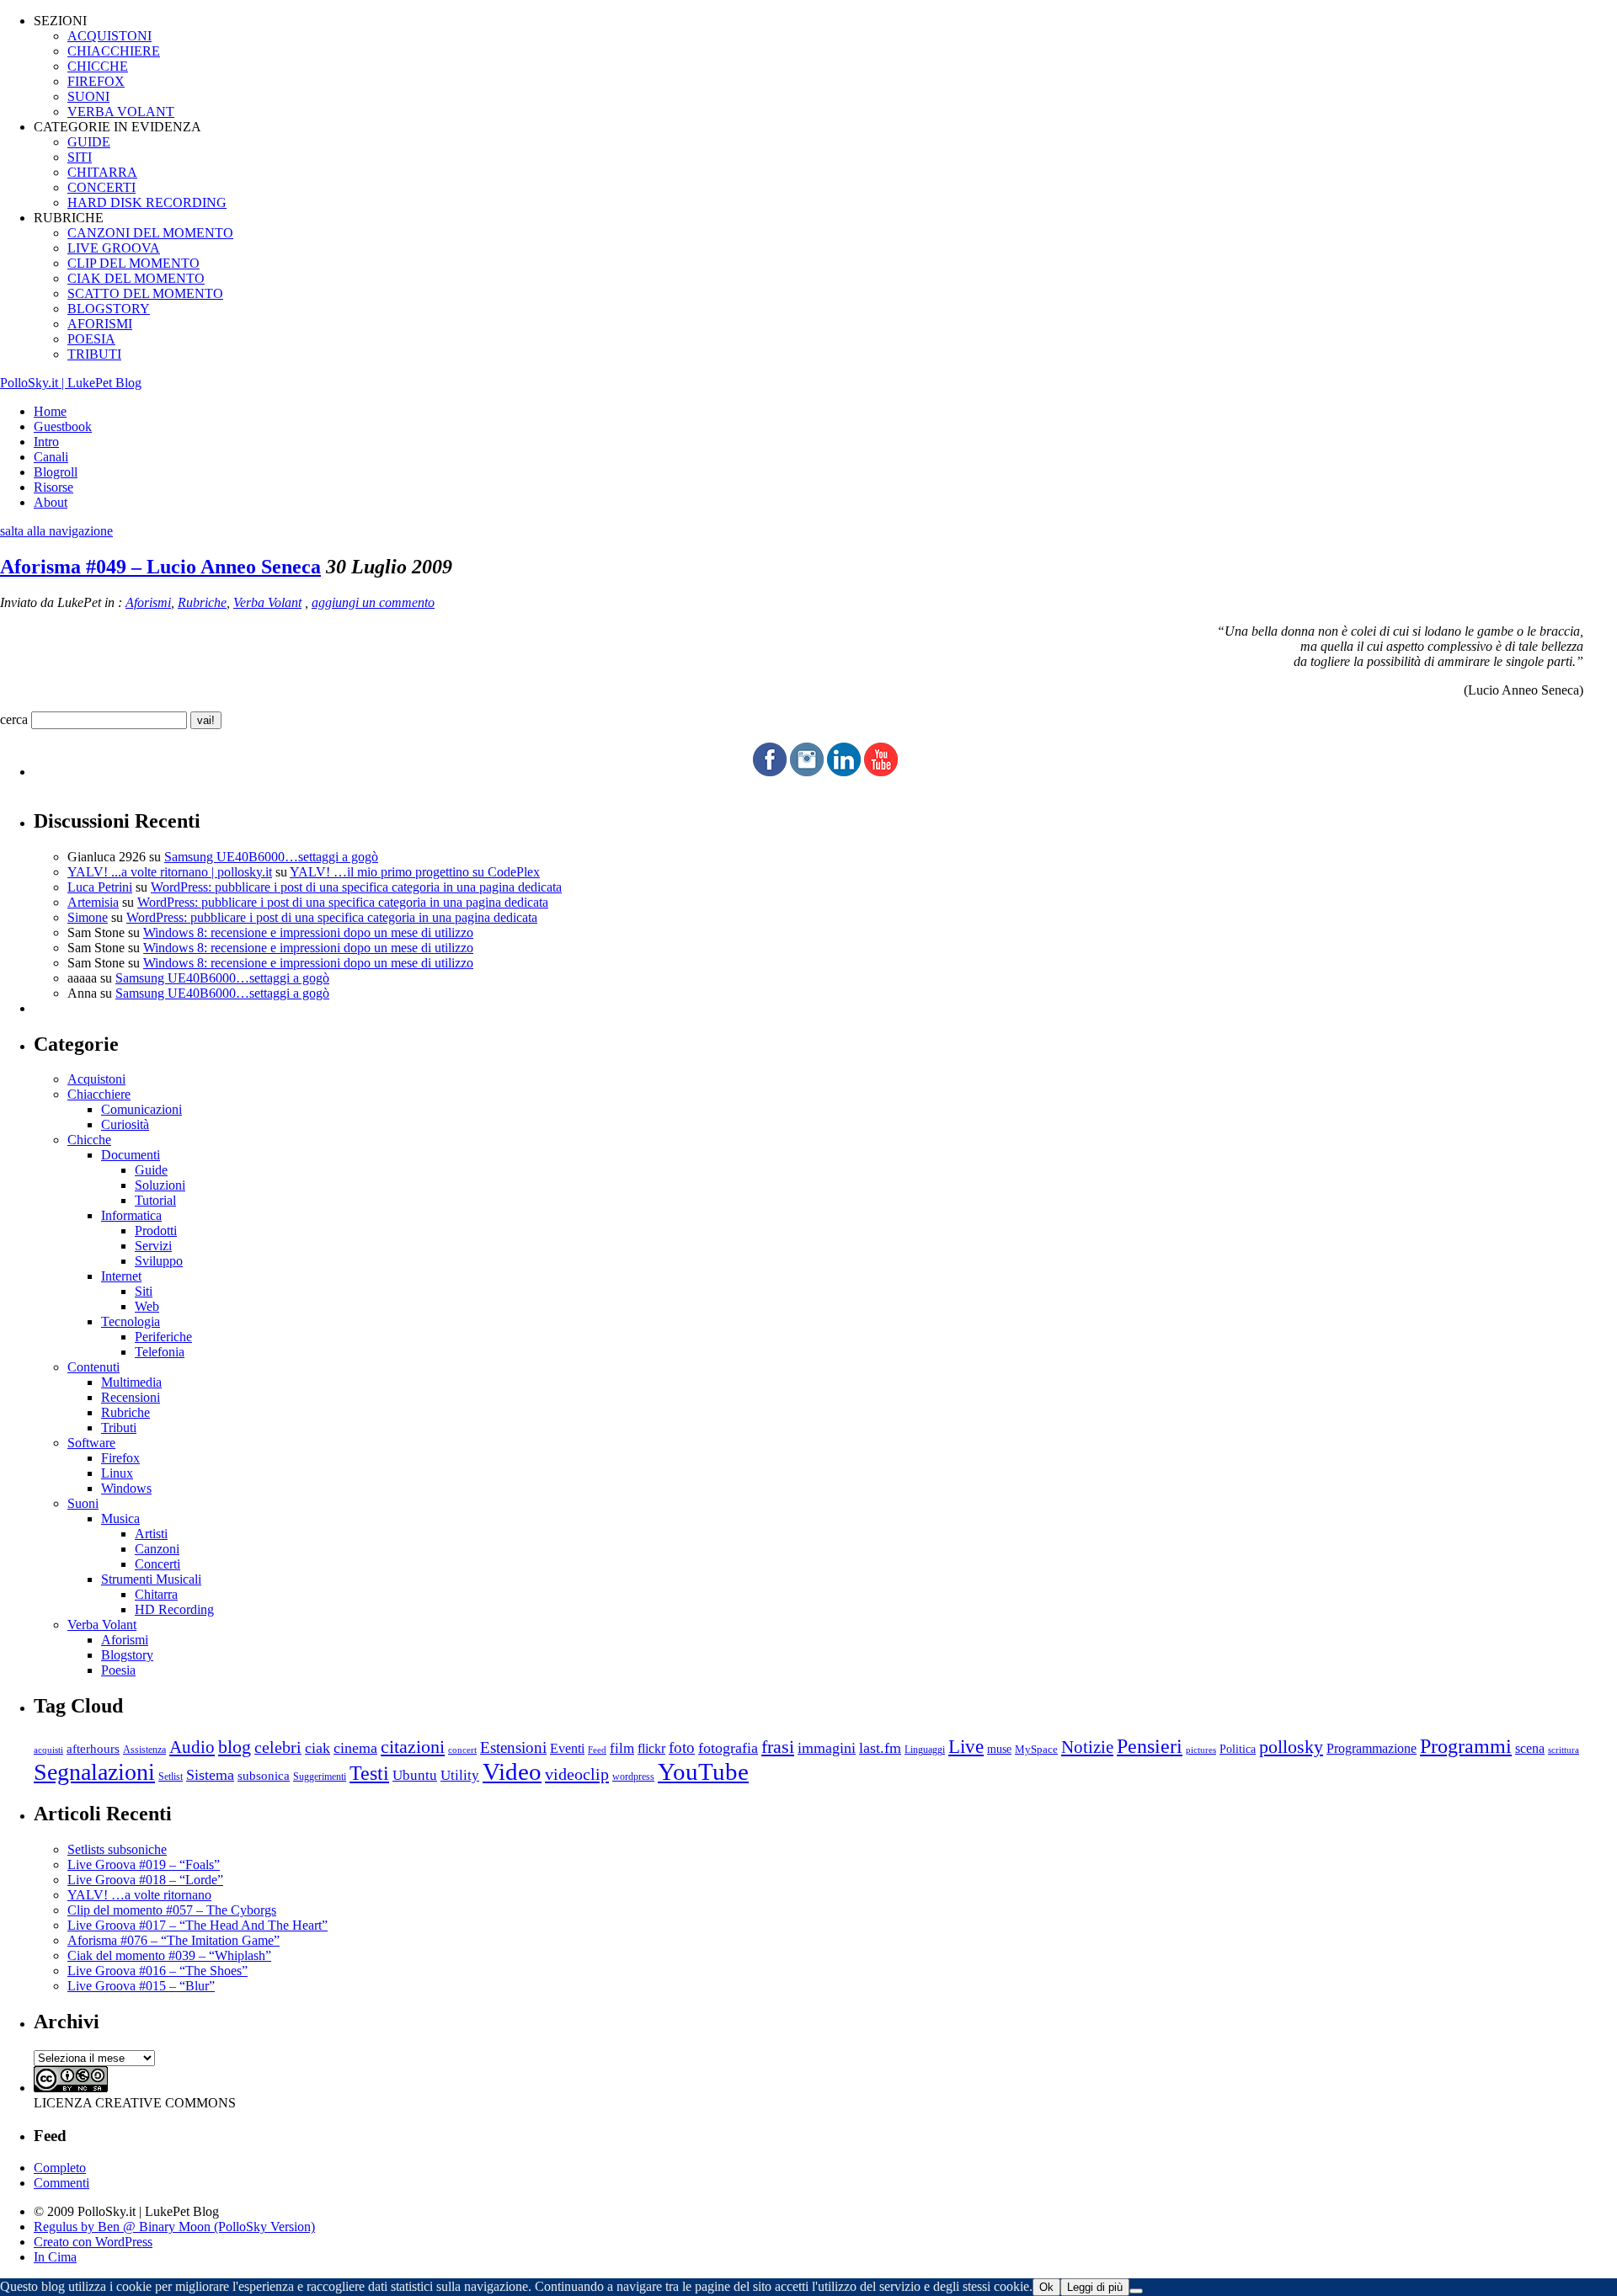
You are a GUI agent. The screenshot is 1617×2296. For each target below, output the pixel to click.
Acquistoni (96, 1079)
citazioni (413, 1747)
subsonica (264, 1776)
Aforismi (148, 602)
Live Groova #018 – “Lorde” (145, 1880)
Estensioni (513, 1747)
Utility (460, 1775)
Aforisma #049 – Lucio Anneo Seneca (160, 567)
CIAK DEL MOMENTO (136, 278)
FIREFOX (96, 81)
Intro (46, 442)
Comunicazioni (141, 1109)
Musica (120, 1518)
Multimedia (131, 1382)
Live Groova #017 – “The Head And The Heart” (197, 1925)
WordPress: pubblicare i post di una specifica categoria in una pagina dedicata (356, 887)
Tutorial (155, 1200)
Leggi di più (1095, 2287)
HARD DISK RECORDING (147, 202)
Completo (60, 2168)
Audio (192, 1747)
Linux (117, 1473)
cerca (14, 719)
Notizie (1087, 1747)
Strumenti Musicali (151, 1579)
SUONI (88, 96)
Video (512, 1771)
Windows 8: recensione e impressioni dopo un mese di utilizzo (308, 932)
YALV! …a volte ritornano (139, 1895)
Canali (51, 457)
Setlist (171, 1777)
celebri (278, 1747)
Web (147, 1306)
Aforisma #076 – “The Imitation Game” (173, 1940)
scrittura (1564, 1750)
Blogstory (127, 1655)
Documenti (131, 1155)
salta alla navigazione (56, 531)
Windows (126, 1488)
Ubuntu (415, 1775)
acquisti (48, 1750)
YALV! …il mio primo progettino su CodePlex (415, 872)
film (622, 1748)
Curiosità (125, 1124)
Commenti (61, 2183)
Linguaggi (925, 1750)
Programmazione (1372, 1748)
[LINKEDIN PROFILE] (844, 772)
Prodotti (156, 1231)
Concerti (157, 1564)
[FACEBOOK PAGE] (770, 772)
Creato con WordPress (93, 2242)
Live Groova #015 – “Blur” (141, 1986)
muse (999, 1749)
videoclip (577, 1774)
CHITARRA (102, 172)
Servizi (153, 1246)
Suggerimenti (320, 1777)
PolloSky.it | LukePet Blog (71, 383)
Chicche (89, 1140)
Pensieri (1150, 1746)
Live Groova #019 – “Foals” (144, 1865)
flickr (651, 1748)
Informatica (131, 1215)
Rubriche (202, 602)
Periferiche (163, 1337)
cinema (355, 1748)
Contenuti (93, 1367)
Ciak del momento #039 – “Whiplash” (169, 1955)
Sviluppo (159, 1261)
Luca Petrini (100, 887)
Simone (88, 917)
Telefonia (160, 1352)
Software (91, 1443)
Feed (597, 1750)
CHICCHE (98, 66)
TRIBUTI (94, 354)
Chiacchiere (99, 1094)
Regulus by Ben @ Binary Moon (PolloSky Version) (174, 2227)
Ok (1046, 2287)
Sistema (210, 1775)
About (51, 502)
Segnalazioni (94, 1772)
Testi (369, 1773)
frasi (778, 1747)
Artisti (151, 1534)
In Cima (55, 2257)
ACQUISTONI (109, 36)
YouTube (703, 1771)
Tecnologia (131, 1321)
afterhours (93, 1749)
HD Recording (174, 1609)
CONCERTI (101, 187)
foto (682, 1747)
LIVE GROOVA (114, 248)
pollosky (1291, 1747)
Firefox (120, 1458)
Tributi (119, 1428)
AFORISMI (100, 324)
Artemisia (93, 902)
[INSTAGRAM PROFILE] (807, 772)
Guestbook (63, 426)
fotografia (728, 1748)
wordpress (633, 1777)
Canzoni (157, 1549)
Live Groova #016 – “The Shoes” (157, 1971)
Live (966, 1747)
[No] (1136, 2291)
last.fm (880, 1748)
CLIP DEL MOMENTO (133, 263)
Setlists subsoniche (117, 1849)
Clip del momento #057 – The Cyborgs (172, 1910)
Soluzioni (160, 1185)
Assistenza (144, 1750)
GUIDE (89, 142)
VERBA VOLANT (121, 112)
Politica (1238, 1749)
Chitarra (156, 1594)
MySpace (1036, 1749)
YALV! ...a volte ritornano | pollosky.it (170, 872)
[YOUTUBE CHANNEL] (881, 772)
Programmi (1466, 1746)
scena (1530, 1748)
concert (462, 1750)
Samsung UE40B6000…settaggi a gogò (271, 857)
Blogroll (56, 472)
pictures (1201, 1750)
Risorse (53, 487)
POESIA (91, 339)
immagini (827, 1748)
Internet (121, 1276)
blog (235, 1747)
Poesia (118, 1670)
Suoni (83, 1503)
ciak (318, 1748)
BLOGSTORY (109, 309)
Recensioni (131, 1397)
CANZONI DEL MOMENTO (150, 233)
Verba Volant (267, 602)
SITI (80, 157)
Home (50, 411)
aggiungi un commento (373, 602)
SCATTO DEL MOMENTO (145, 293)
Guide (151, 1170)
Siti (144, 1291)
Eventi (567, 1748)
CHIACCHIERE (114, 51)
